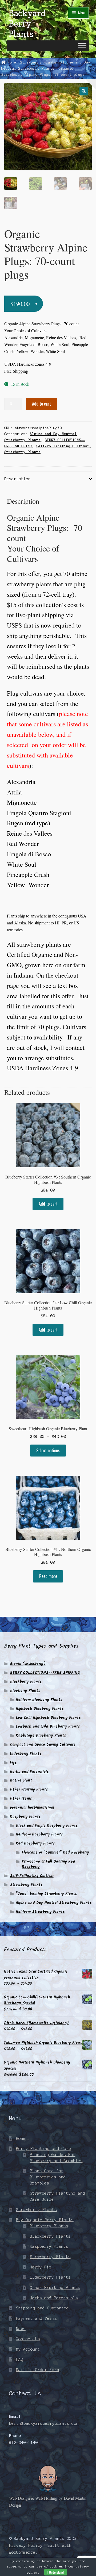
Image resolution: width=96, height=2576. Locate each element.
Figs (13, 1763)
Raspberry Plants (25, 1817)
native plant (21, 1781)
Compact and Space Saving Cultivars (43, 1745)
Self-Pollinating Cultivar (63, 446)
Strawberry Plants (38, 62)
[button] (84, 91)
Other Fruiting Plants (29, 1790)
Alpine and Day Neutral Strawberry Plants (54, 1903)
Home (12, 62)
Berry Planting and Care (44, 2149)
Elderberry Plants (26, 1754)
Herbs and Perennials (29, 1772)
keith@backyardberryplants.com (44, 2423)
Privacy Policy (26, 2545)
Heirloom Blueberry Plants (39, 1700)
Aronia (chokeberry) (28, 1664)
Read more (48, 1576)
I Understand (56, 2572)
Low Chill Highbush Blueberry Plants (48, 1718)
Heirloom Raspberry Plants (39, 1834)
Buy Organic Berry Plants (45, 2220)
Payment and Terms (36, 2318)
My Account (28, 2349)
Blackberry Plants (26, 1682)
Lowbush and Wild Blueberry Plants (48, 1727)
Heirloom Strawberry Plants (40, 1912)
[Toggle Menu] (82, 46)
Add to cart (41, 404)
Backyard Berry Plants (27, 24)
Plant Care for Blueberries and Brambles (48, 2177)
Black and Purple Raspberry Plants (47, 1826)
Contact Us (28, 2339)
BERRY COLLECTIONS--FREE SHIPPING (45, 1673)
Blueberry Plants (25, 1691)
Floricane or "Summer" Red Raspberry (55, 1853)
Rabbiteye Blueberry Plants (41, 1736)
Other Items (21, 1799)
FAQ (20, 2359)
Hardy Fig (41, 2267)
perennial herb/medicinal (32, 1808)
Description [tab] (17, 479)
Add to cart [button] (48, 1204)
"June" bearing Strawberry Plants (46, 1894)
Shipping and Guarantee (42, 2308)
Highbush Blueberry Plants (40, 1709)
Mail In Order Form (38, 2370)
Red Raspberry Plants (35, 1843)
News (21, 2329)
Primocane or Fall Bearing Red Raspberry (49, 1864)
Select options (48, 1450)
